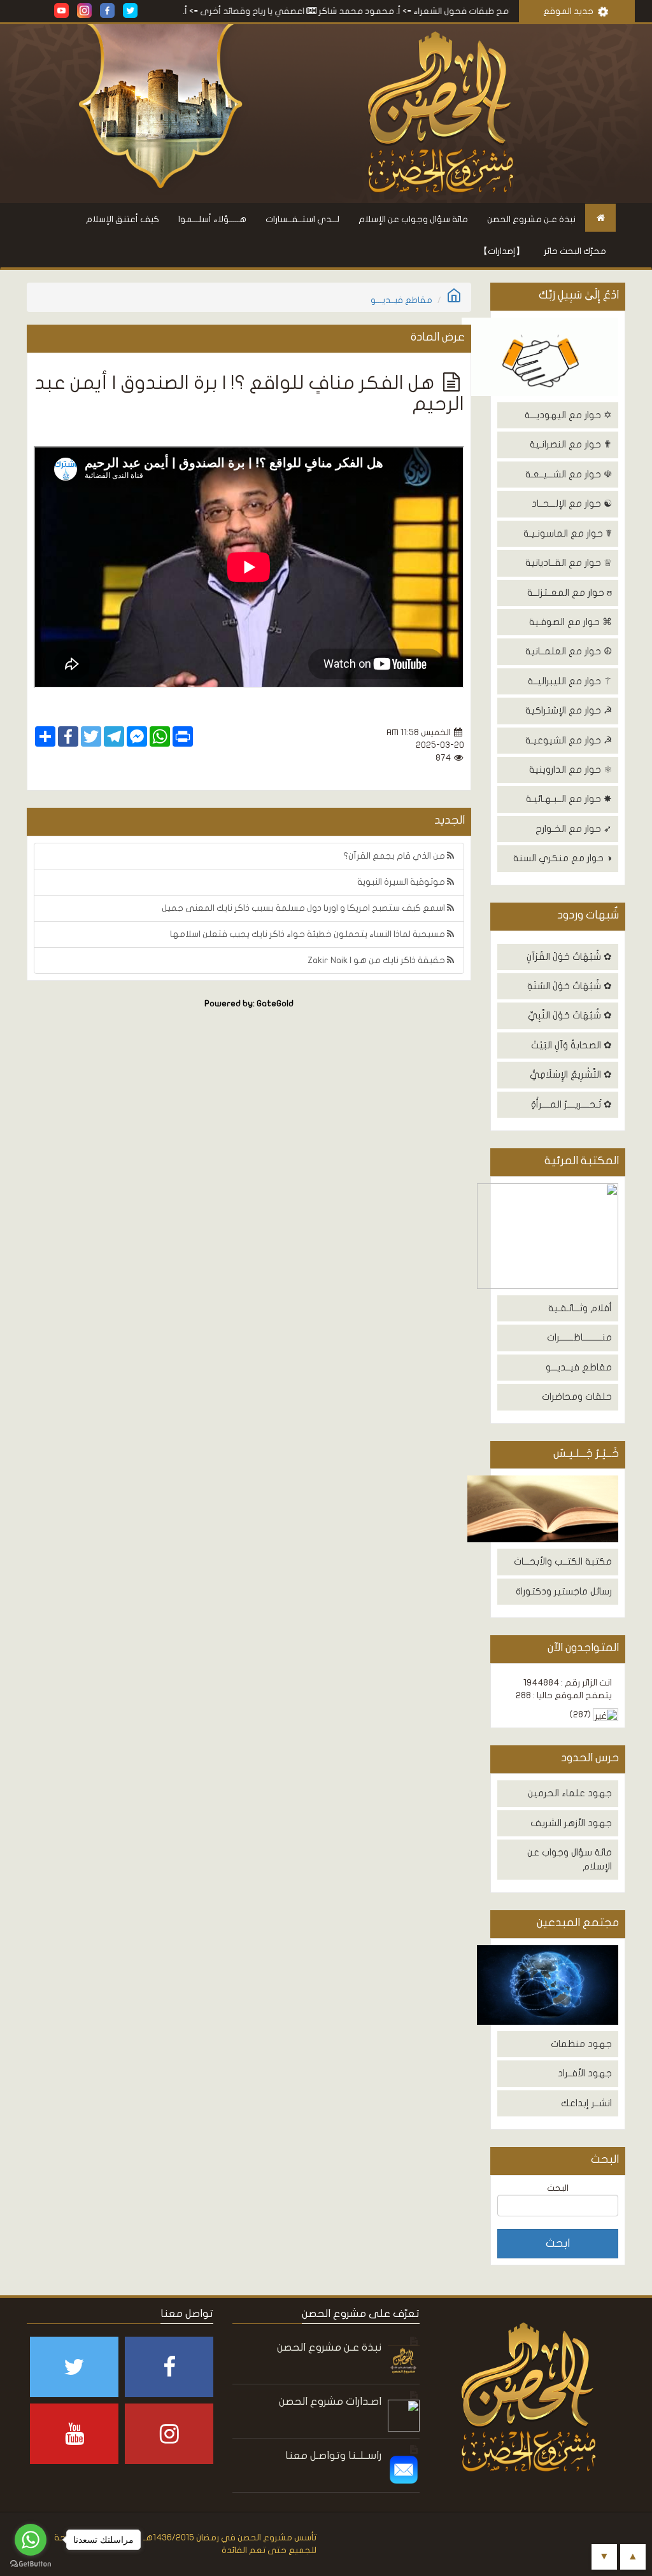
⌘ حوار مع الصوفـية (570, 622)
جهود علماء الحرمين (570, 1793)
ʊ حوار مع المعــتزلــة (570, 593)
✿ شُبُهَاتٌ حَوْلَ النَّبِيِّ (570, 1015)
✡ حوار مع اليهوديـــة (568, 415)
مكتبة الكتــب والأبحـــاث (563, 1561)
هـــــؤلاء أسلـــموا (212, 219)
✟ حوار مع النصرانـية (571, 444)
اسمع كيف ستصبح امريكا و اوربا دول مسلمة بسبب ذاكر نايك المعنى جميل (304, 908)
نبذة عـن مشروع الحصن (531, 219)
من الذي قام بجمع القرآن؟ (395, 856)
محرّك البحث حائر (575, 251)
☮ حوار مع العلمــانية (569, 651)
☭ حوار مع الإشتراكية (569, 710)
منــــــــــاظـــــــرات (579, 1337)
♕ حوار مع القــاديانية (569, 563)
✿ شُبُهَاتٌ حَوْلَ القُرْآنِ (569, 957)
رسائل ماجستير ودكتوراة (564, 1591)
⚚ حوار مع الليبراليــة (570, 681)
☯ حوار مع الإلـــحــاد (572, 503)
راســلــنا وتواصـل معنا (333, 2455)
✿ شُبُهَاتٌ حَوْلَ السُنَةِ (570, 986)
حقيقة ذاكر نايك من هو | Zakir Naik (377, 960)
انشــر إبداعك (586, 2103)
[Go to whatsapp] (31, 2540)
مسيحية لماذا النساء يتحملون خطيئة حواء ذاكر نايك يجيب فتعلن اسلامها (308, 934)
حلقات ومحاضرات (577, 1397)
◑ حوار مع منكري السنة (563, 858)
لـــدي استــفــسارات (302, 219)
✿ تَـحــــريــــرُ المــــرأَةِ (571, 1104)
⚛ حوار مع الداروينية (570, 770)
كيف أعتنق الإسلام (123, 219)
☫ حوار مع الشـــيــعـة (569, 474)
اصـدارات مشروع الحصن (330, 2401)
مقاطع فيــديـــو (579, 1367)
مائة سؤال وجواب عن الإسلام (413, 219)
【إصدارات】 (502, 251)
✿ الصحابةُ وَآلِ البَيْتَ (571, 1045)
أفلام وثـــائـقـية (580, 1308)
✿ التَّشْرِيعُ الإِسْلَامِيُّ (571, 1074)
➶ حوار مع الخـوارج (574, 829)
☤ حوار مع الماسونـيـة (568, 533)
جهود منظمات (581, 2044)
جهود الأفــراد (585, 2073)
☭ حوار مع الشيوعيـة (569, 740)
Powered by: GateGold (249, 1004)
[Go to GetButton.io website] (31, 2564)
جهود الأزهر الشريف (571, 1823)
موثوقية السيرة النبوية (402, 882)
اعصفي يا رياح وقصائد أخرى (297, 11)
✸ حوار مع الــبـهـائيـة (569, 799)
